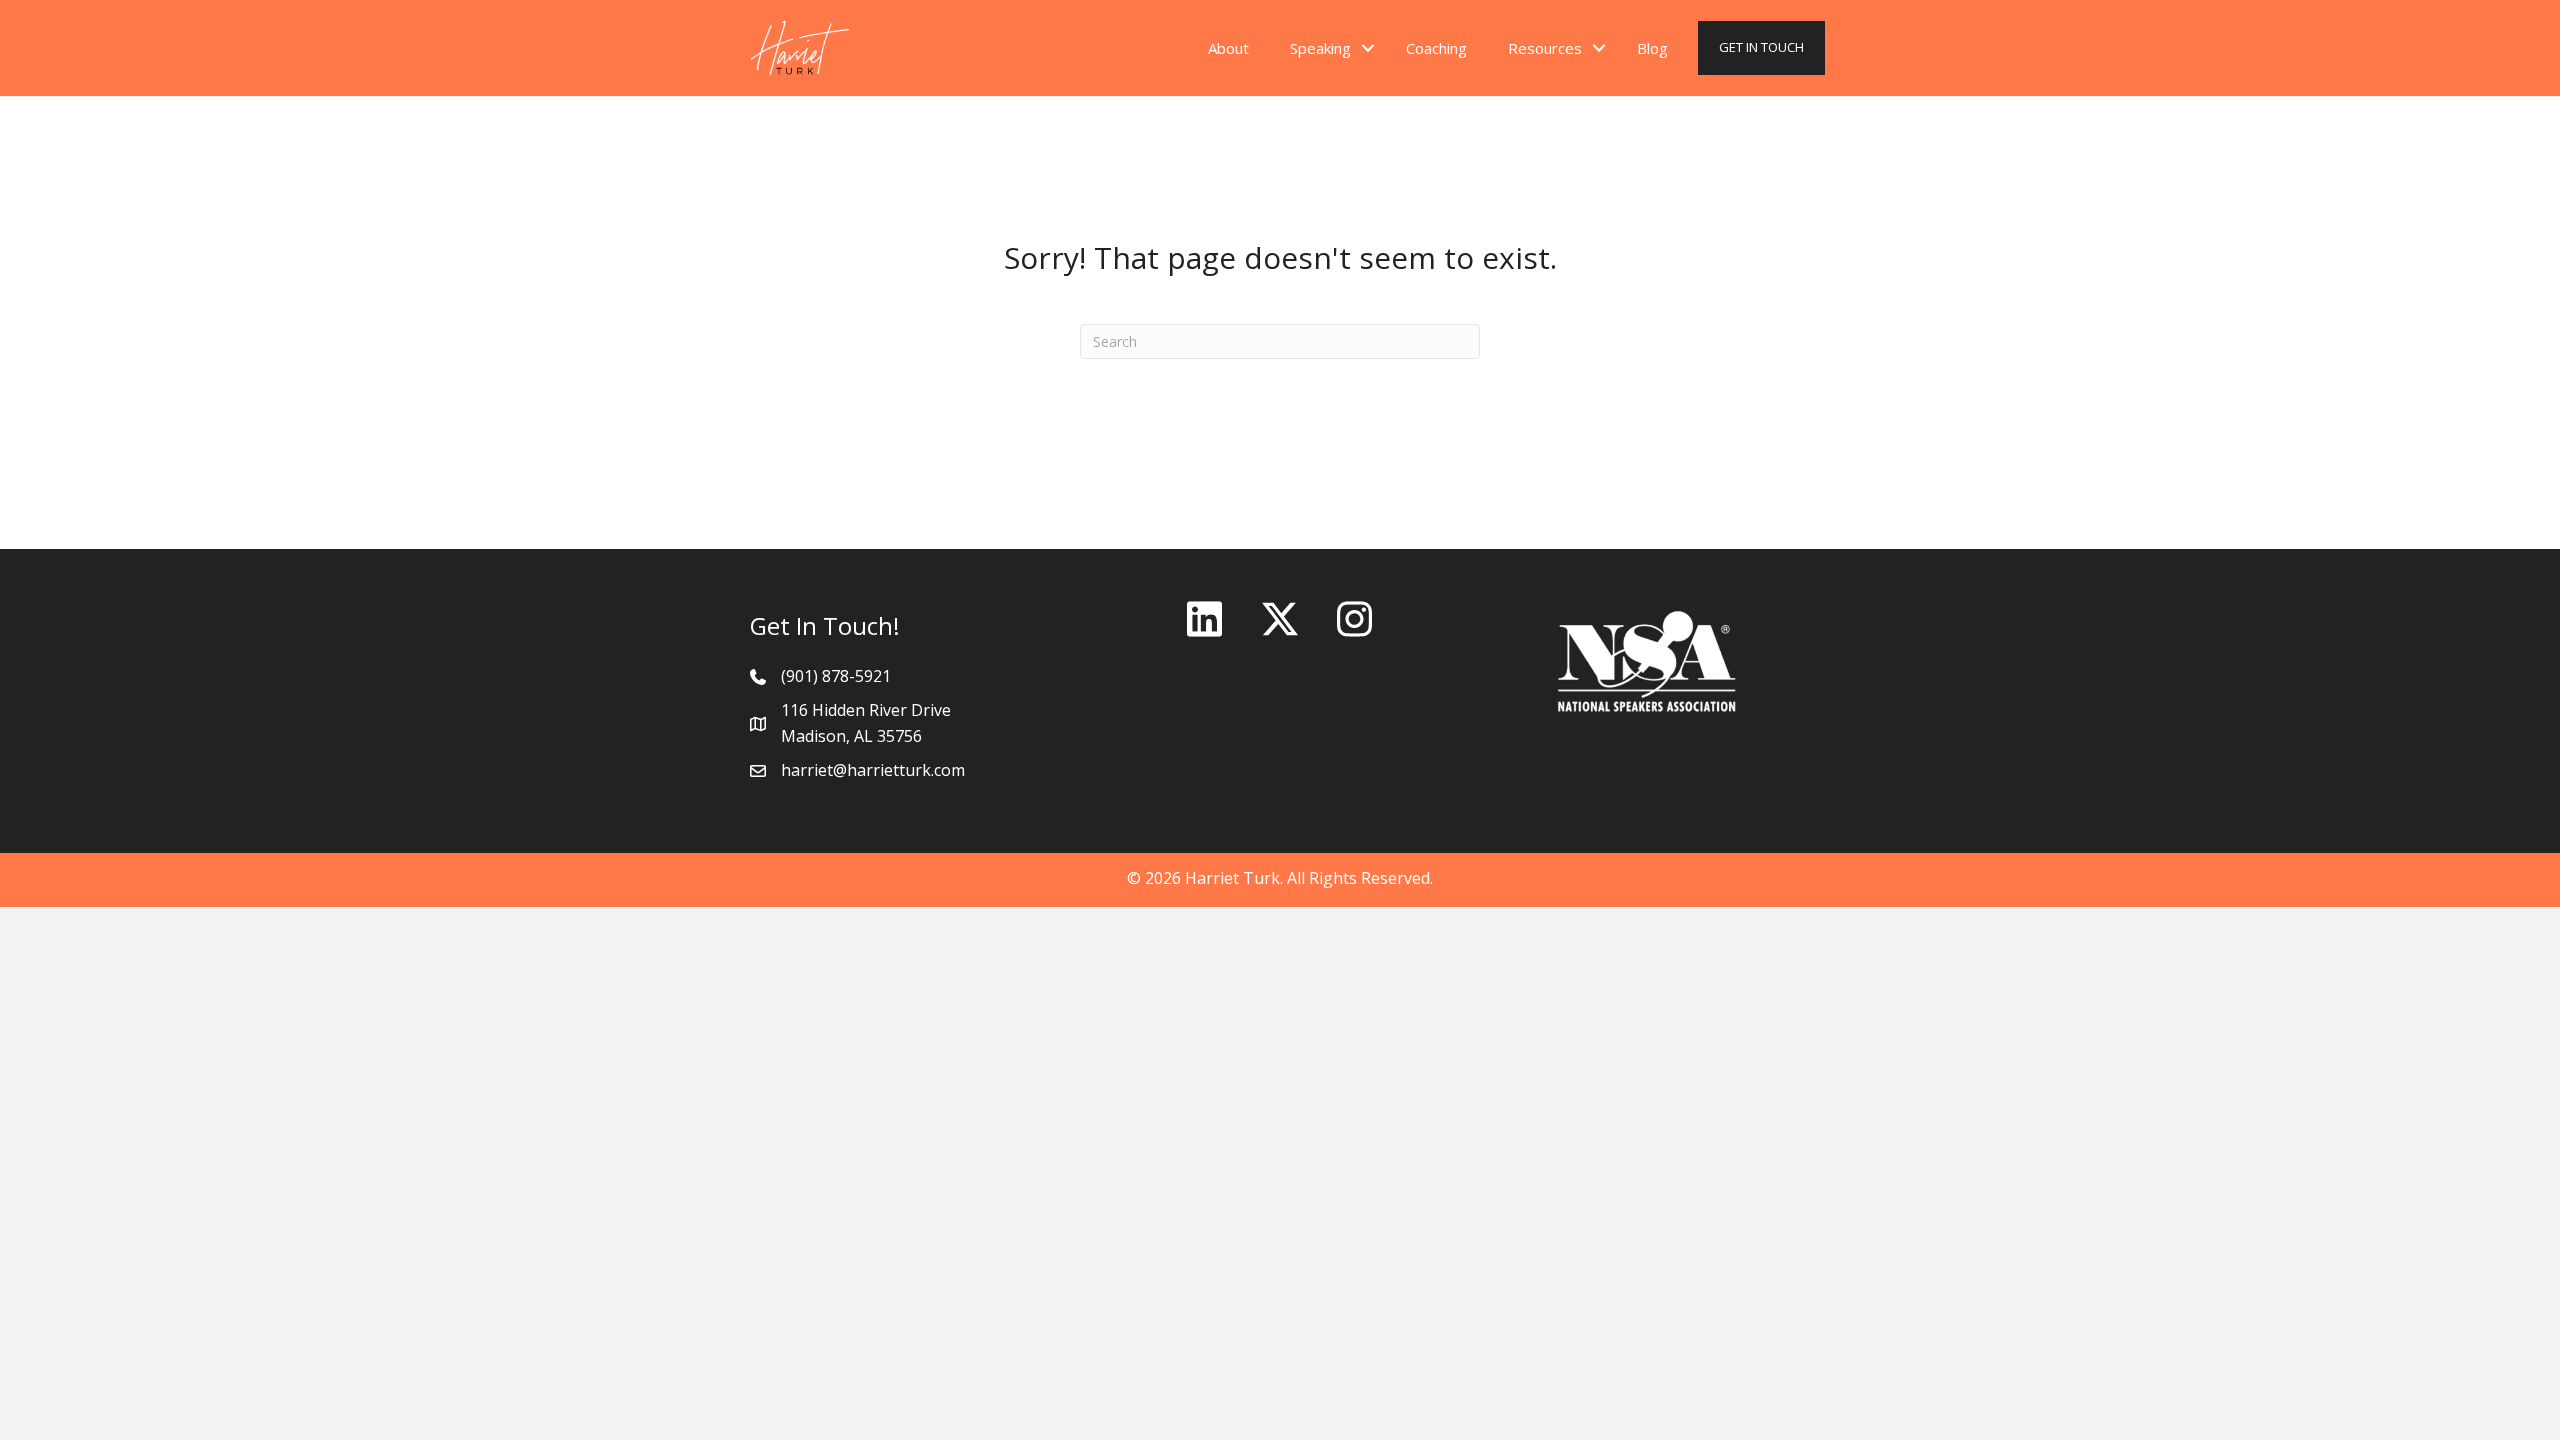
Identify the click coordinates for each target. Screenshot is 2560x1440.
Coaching (1436, 48)
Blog (1652, 48)
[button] (1368, 48)
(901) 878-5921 (836, 676)
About (1228, 48)
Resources (1545, 48)
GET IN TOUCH (1761, 47)
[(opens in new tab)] (1647, 660)
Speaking (1320, 48)
